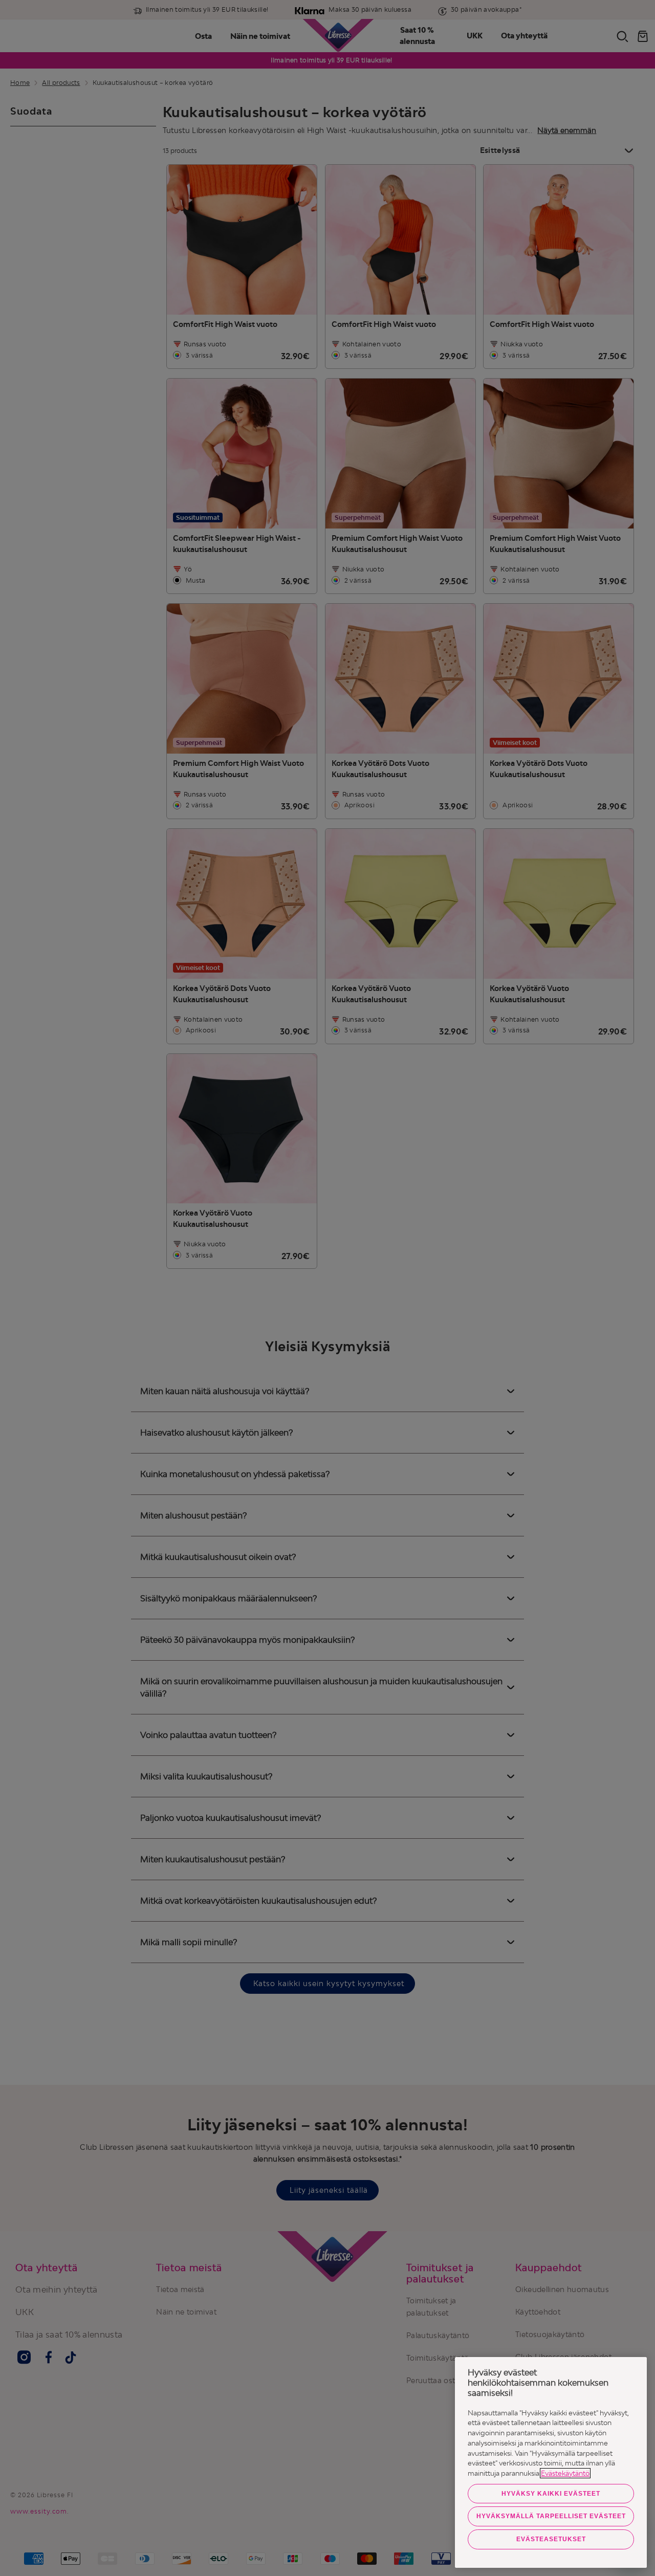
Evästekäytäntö (565, 2473)
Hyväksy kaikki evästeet (551, 2494)
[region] (551, 2462)
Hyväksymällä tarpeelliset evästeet (551, 2516)
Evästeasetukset (551, 2539)
